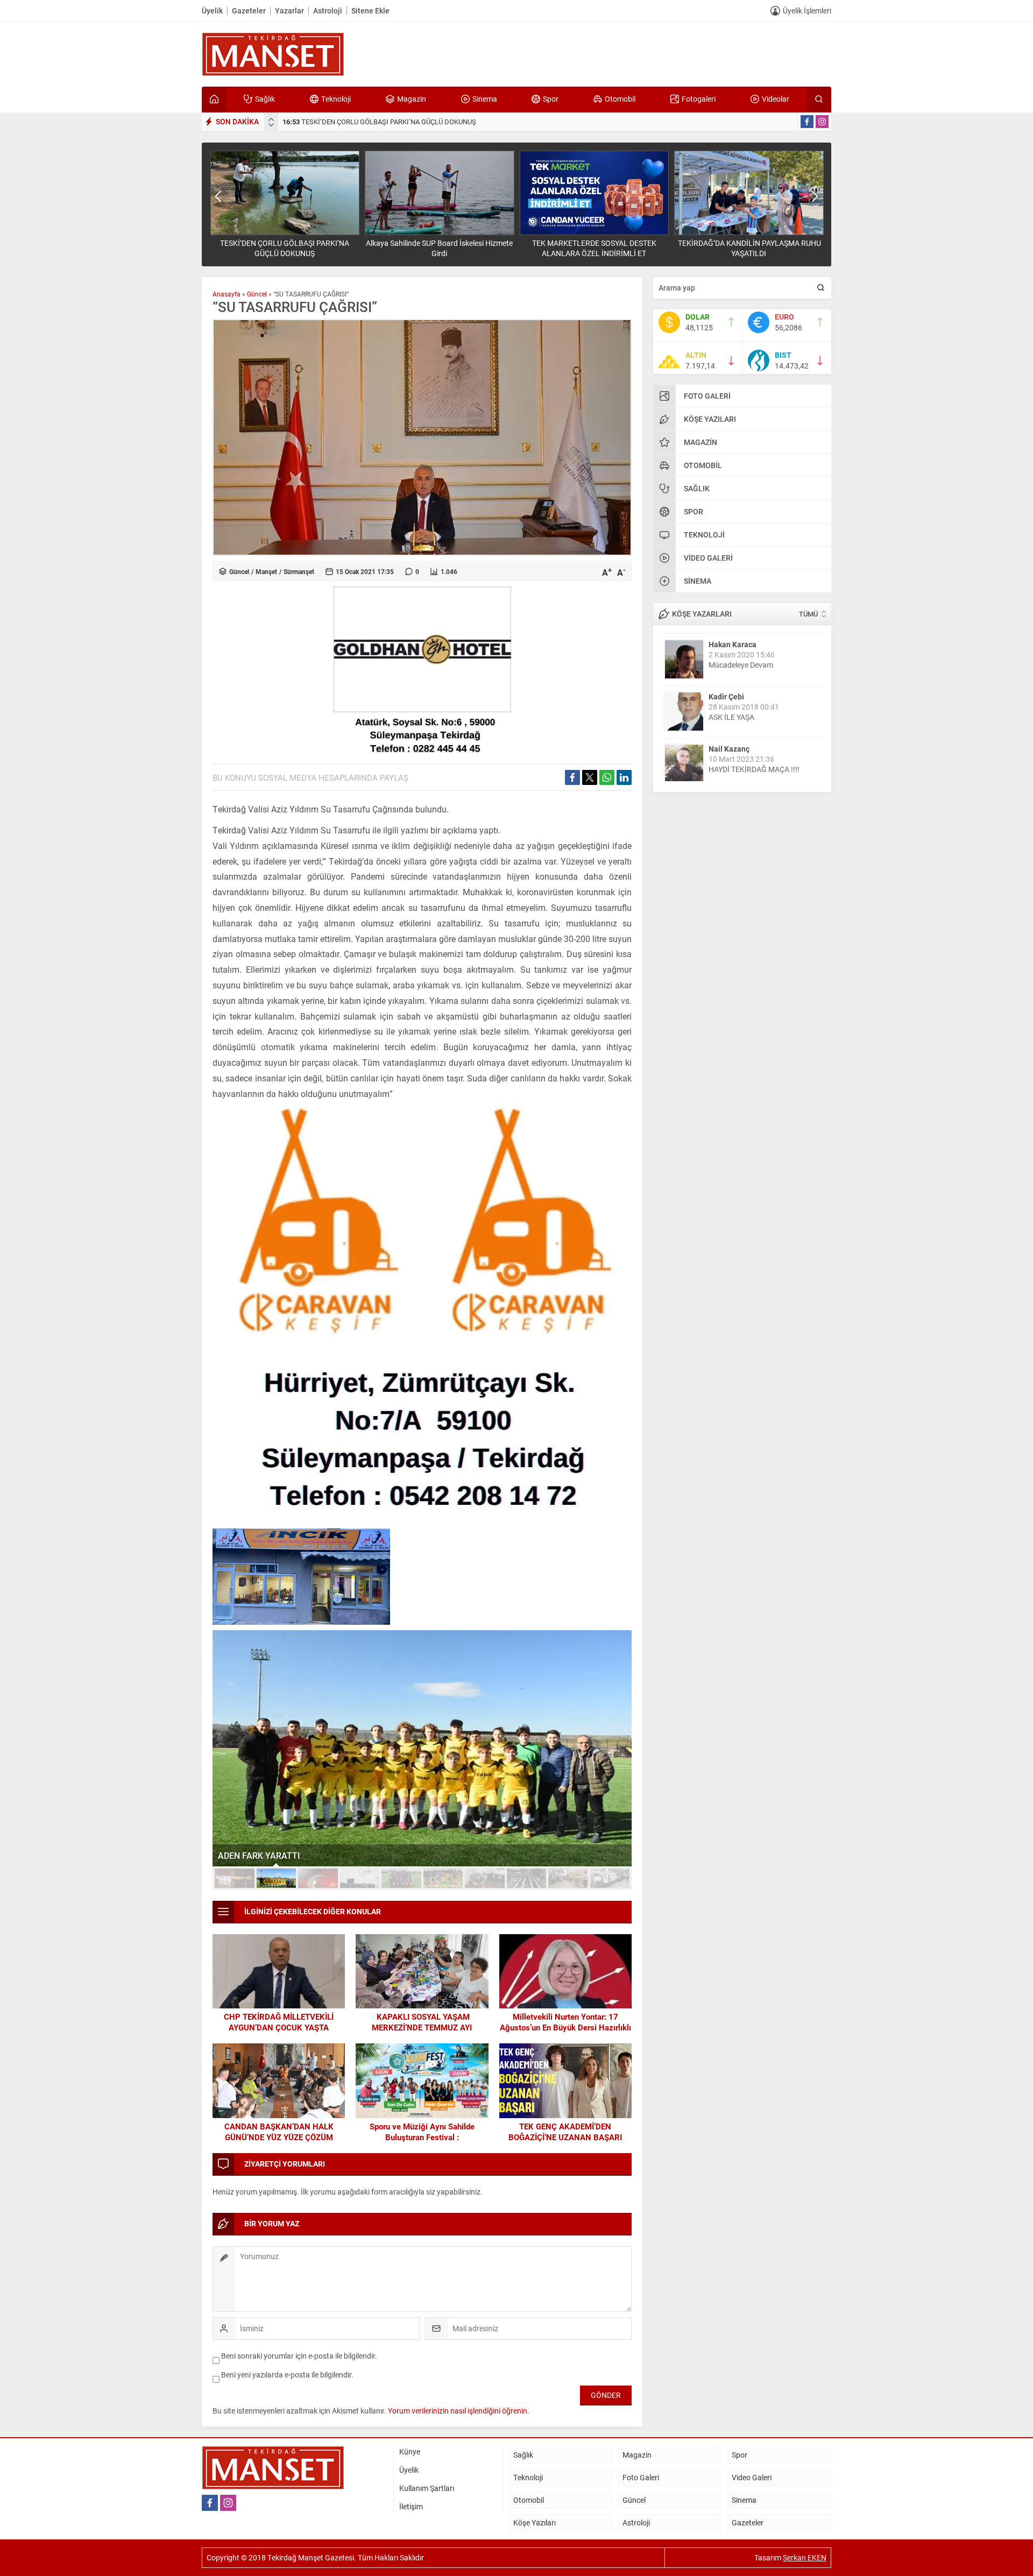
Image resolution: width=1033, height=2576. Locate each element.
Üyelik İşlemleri (807, 10)
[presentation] (271, 119)
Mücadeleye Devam (741, 661)
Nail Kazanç (729, 745)
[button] (235, 1878)
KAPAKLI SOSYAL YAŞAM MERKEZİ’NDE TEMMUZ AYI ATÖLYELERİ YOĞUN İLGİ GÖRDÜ (422, 2027)
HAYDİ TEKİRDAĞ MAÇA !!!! (754, 766)
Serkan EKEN (805, 2557)
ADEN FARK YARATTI (259, 1855)
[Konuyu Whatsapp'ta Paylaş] (607, 777)
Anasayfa (227, 294)
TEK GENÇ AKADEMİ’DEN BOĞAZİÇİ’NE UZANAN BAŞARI (565, 2132)
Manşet (266, 571)
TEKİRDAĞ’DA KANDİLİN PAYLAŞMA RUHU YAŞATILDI (749, 248)
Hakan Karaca (733, 641)
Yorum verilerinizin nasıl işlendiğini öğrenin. (459, 2411)
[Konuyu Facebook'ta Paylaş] (572, 777)
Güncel (257, 294)
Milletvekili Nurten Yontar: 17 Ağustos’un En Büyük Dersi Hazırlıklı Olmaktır (565, 2027)
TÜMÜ (808, 614)
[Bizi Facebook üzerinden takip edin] (807, 122)
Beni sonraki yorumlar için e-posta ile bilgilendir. (299, 2356)
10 (610, 1878)
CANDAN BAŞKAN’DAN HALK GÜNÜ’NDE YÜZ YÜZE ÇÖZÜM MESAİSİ (279, 2137)
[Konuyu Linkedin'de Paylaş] (624, 777)
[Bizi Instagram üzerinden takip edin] (822, 122)
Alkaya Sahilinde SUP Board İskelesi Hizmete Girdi (439, 248)
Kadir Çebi (726, 693)
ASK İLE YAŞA (731, 714)
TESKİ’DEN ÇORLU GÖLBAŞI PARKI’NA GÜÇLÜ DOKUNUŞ (379, 122)
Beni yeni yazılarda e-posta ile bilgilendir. (287, 2375)
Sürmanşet (299, 571)
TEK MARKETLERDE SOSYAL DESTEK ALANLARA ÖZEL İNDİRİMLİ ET (594, 248)
